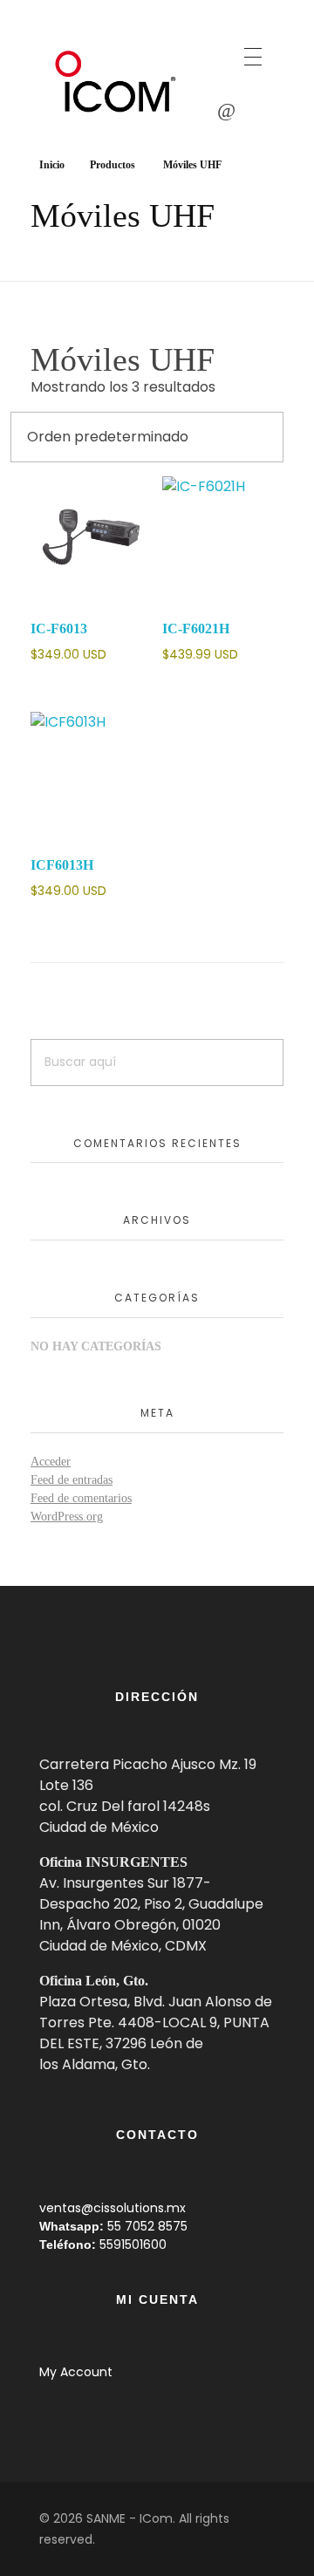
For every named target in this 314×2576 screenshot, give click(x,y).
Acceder (51, 1462)
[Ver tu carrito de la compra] (226, 110)
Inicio (52, 165)
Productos (113, 165)
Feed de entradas (72, 1480)
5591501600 (133, 2245)
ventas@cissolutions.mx (113, 2208)
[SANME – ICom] (118, 82)
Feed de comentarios (81, 1498)
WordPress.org (67, 1517)
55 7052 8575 (147, 2226)
